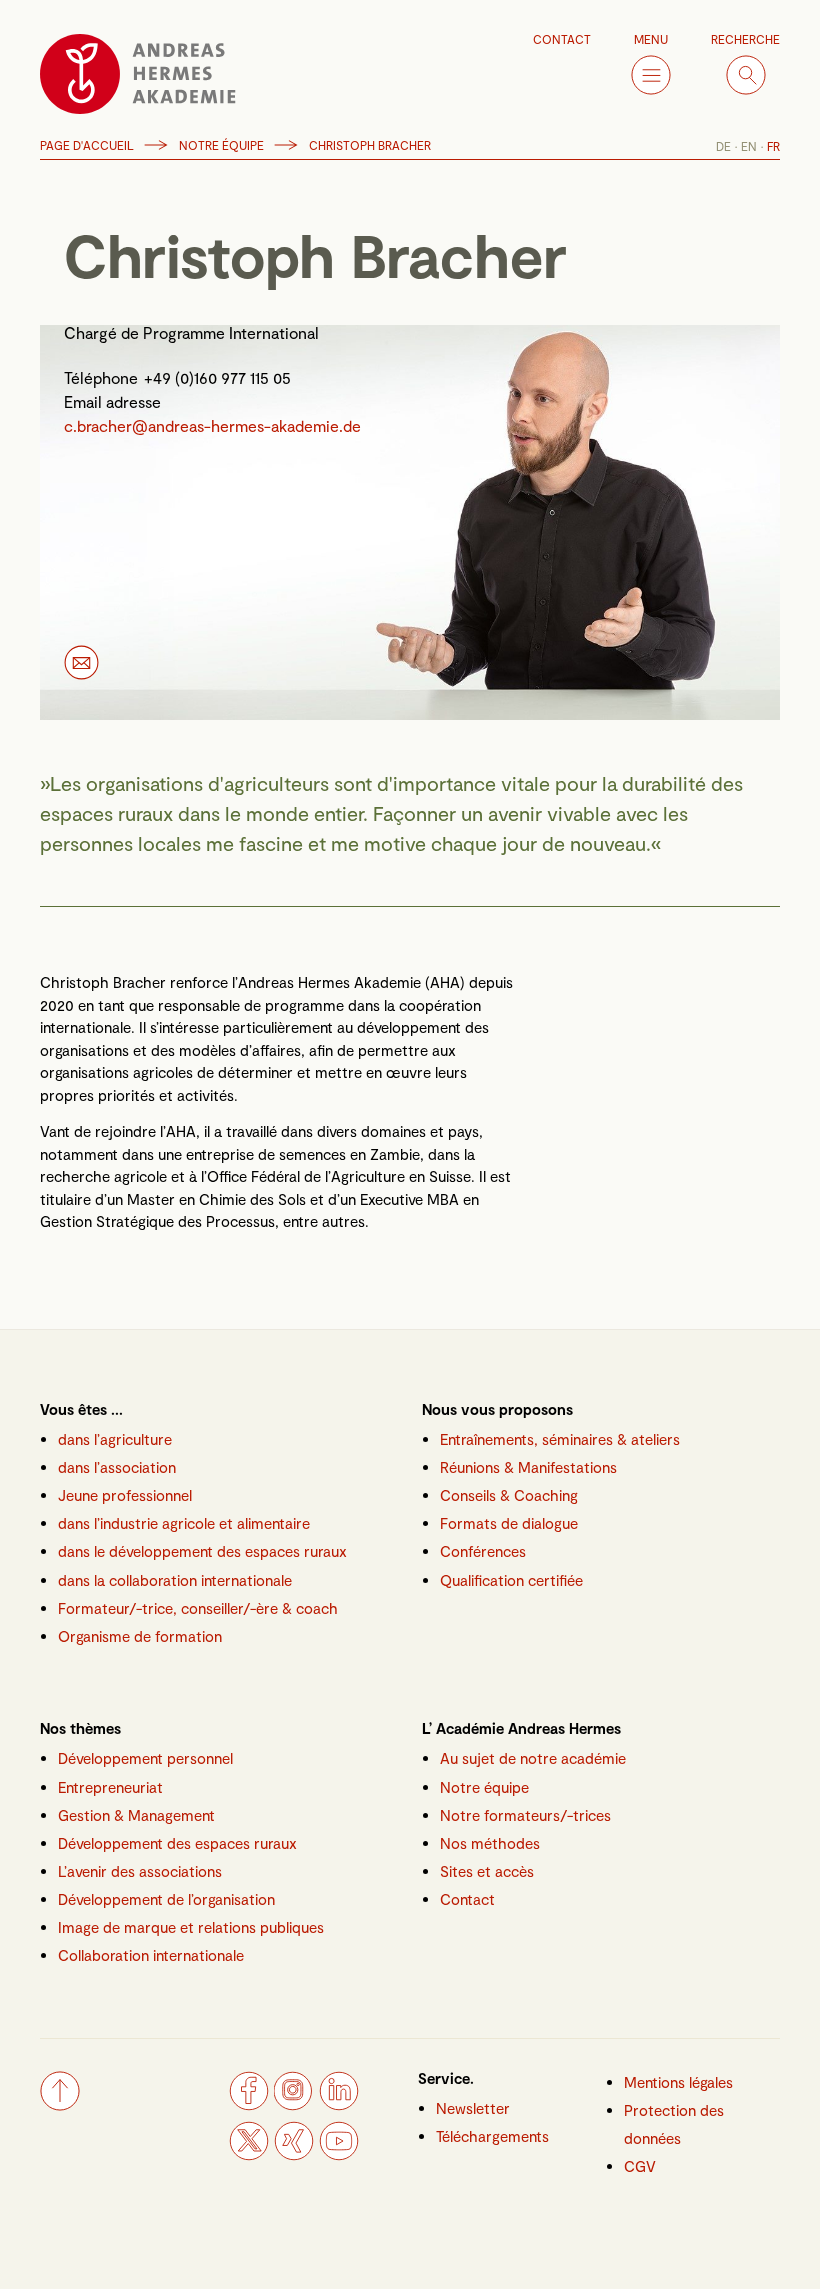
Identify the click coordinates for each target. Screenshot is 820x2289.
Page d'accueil (87, 145)
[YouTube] (339, 2155)
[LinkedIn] (339, 2105)
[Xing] (294, 2155)
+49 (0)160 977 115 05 (217, 377)
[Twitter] (249, 2155)
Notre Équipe (221, 145)
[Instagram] (294, 2105)
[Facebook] (249, 2105)
